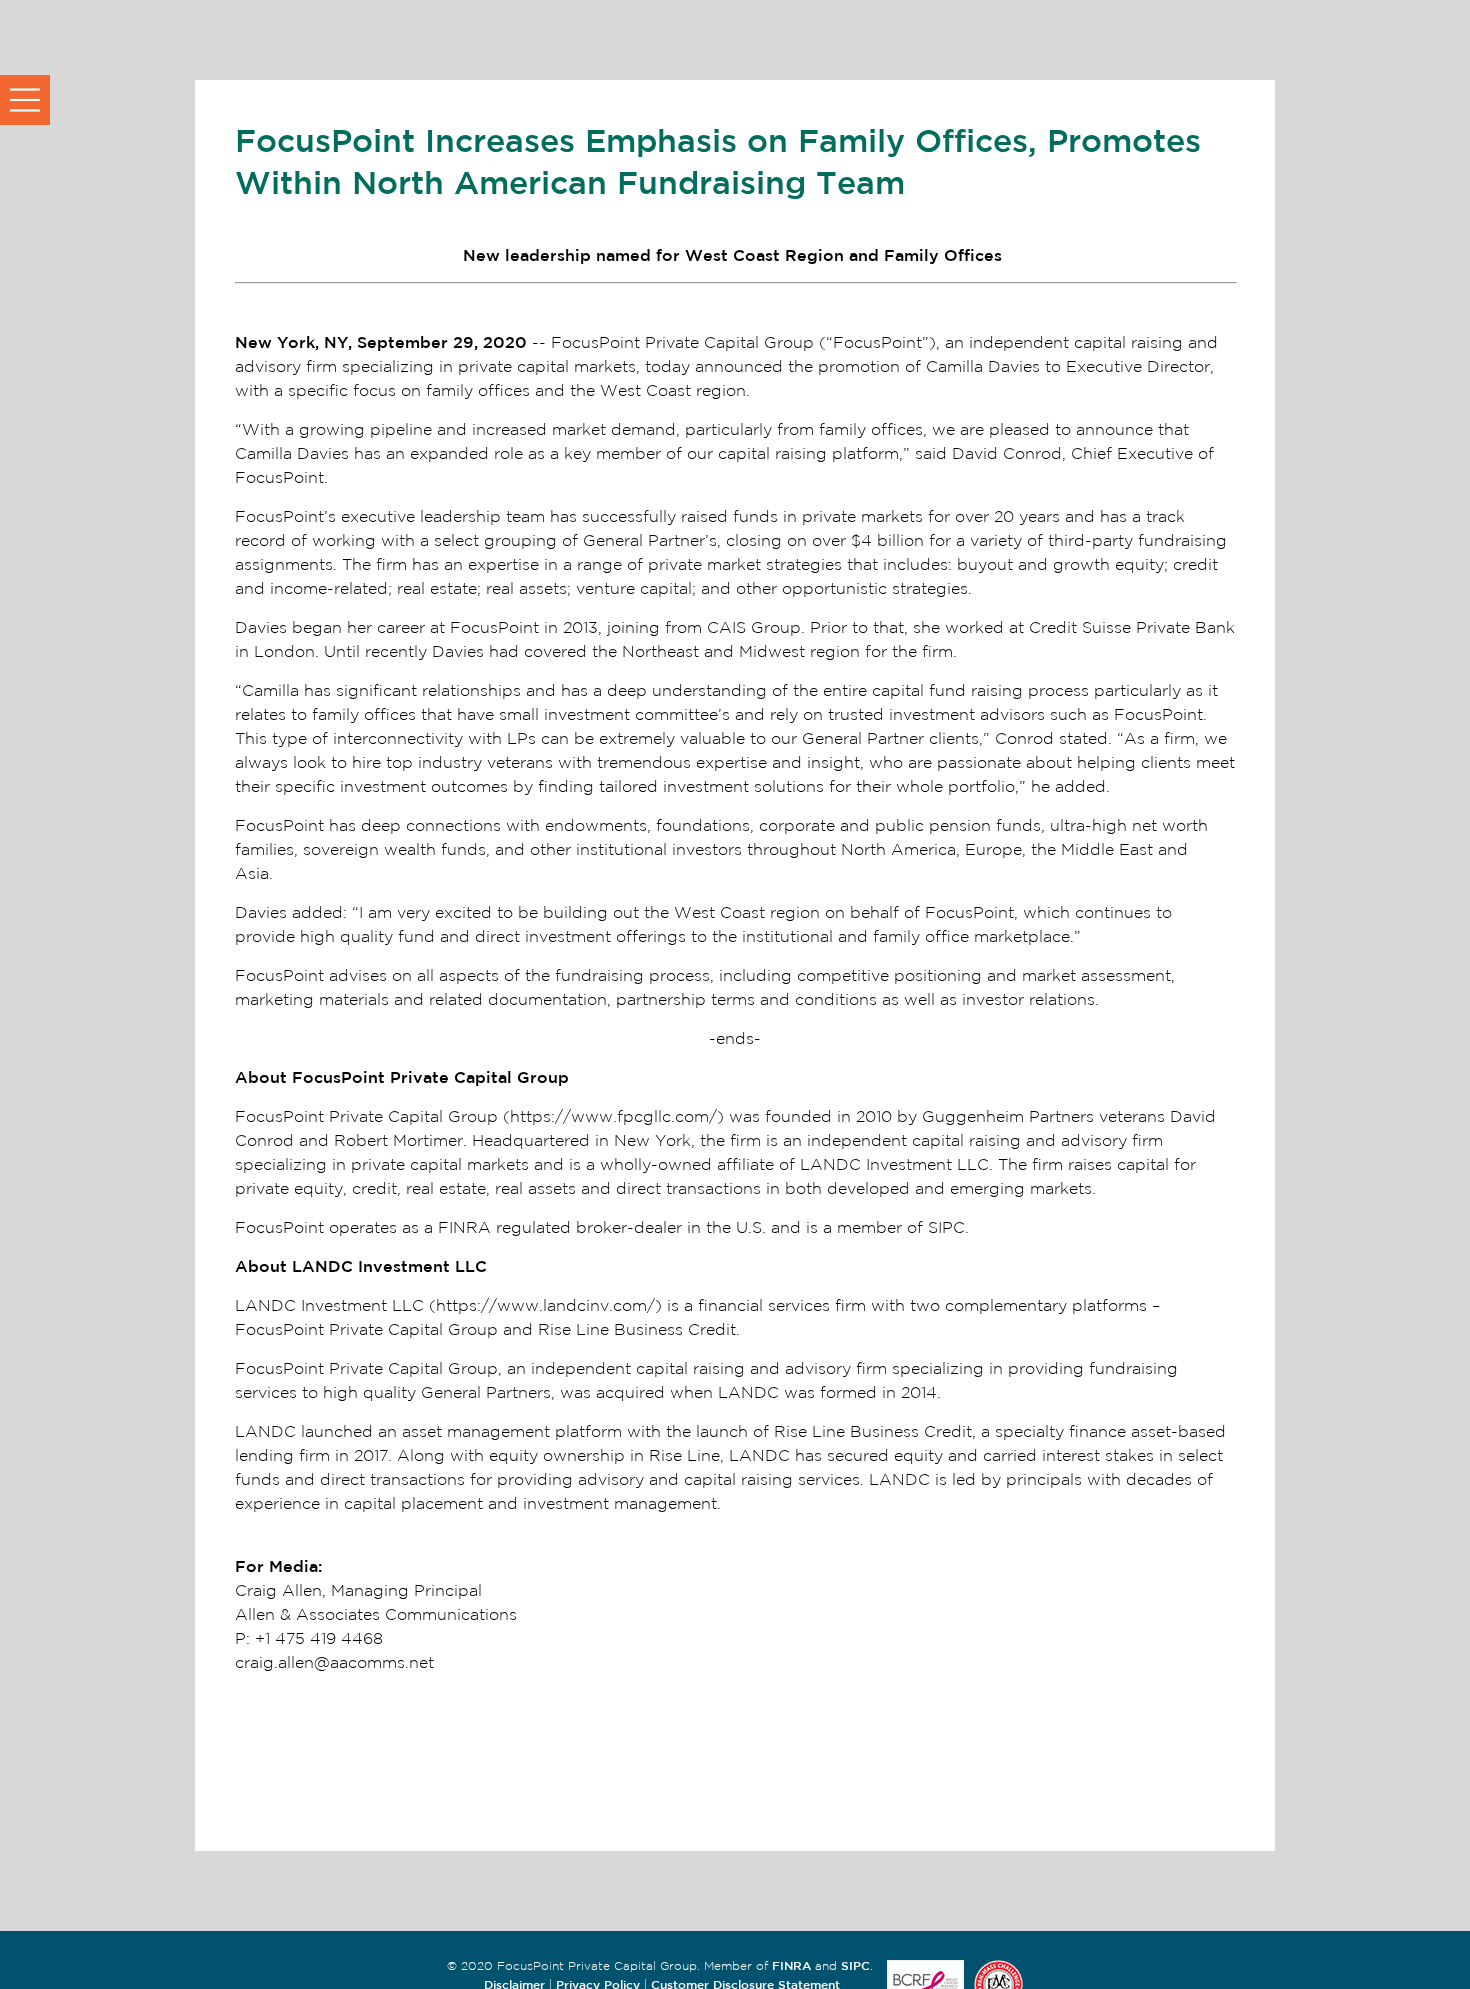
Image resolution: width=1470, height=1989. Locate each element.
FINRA (791, 1965)
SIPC (855, 1965)
